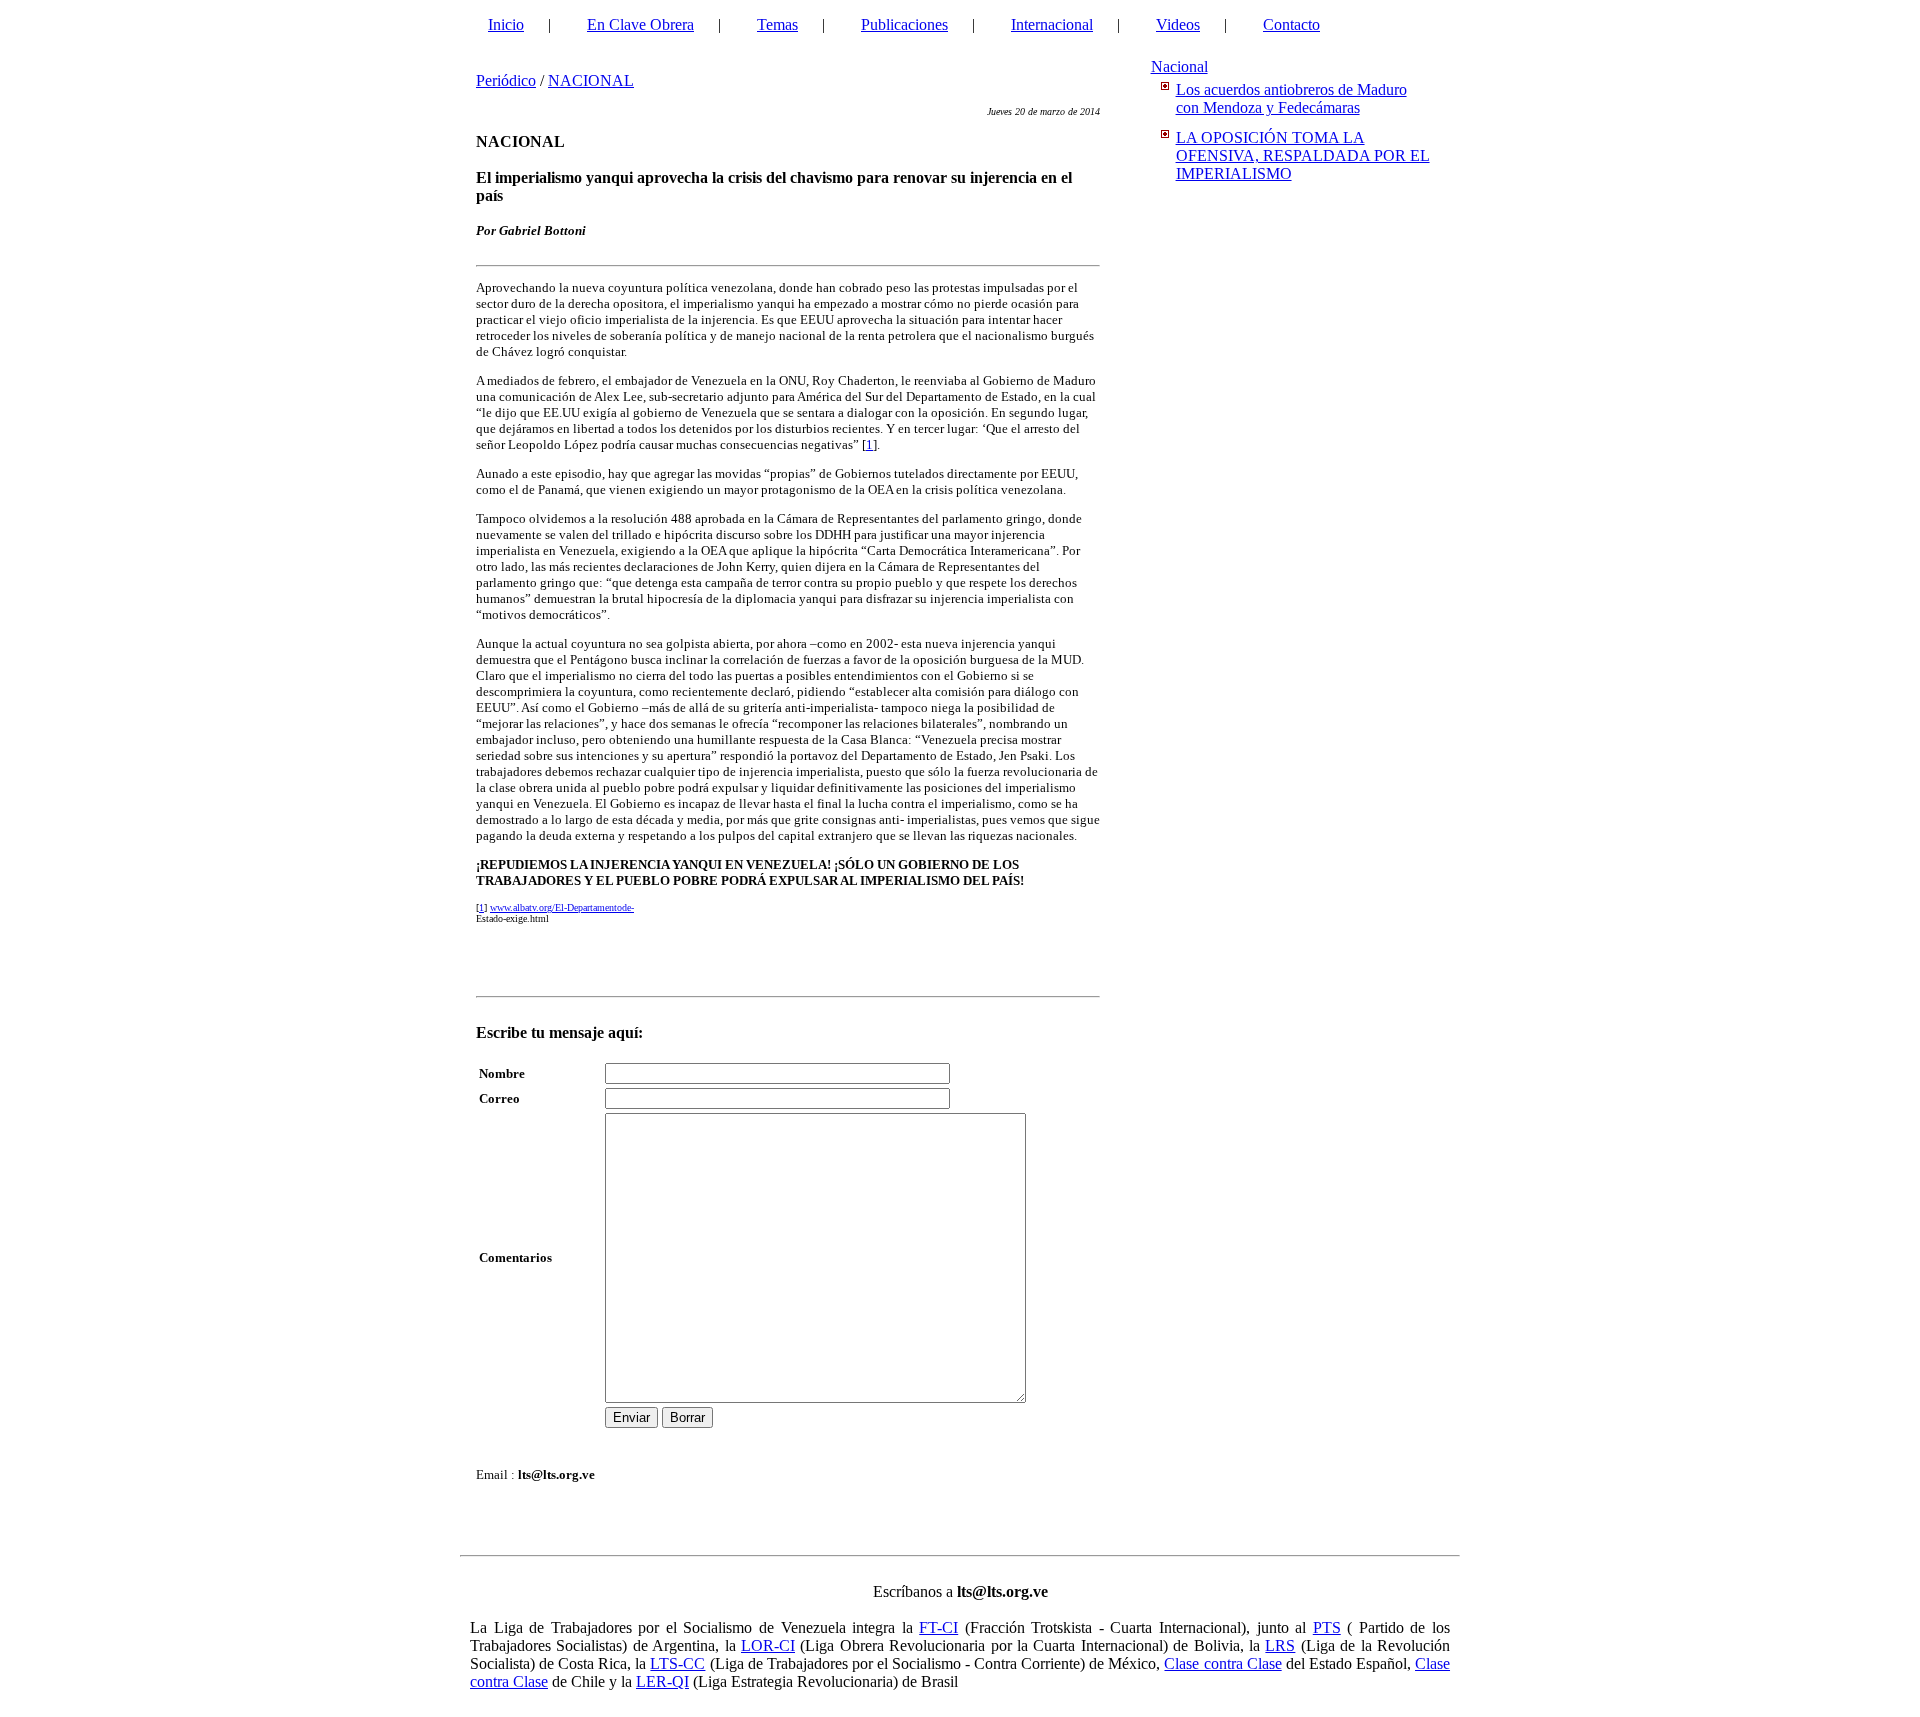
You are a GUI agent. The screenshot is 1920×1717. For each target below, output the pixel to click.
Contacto (1291, 24)
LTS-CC (677, 1663)
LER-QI (662, 1681)
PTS (1327, 1627)
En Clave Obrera (640, 24)
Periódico (506, 80)
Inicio (506, 24)
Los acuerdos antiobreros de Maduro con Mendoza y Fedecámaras (1291, 98)
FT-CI (938, 1627)
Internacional (1052, 24)
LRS (1280, 1645)
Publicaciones (904, 24)
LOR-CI (768, 1645)
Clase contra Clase (1222, 1663)
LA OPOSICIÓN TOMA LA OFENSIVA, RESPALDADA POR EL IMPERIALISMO (1303, 155)
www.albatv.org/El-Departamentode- (562, 907)
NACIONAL (591, 80)
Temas (777, 24)
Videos (1178, 24)
